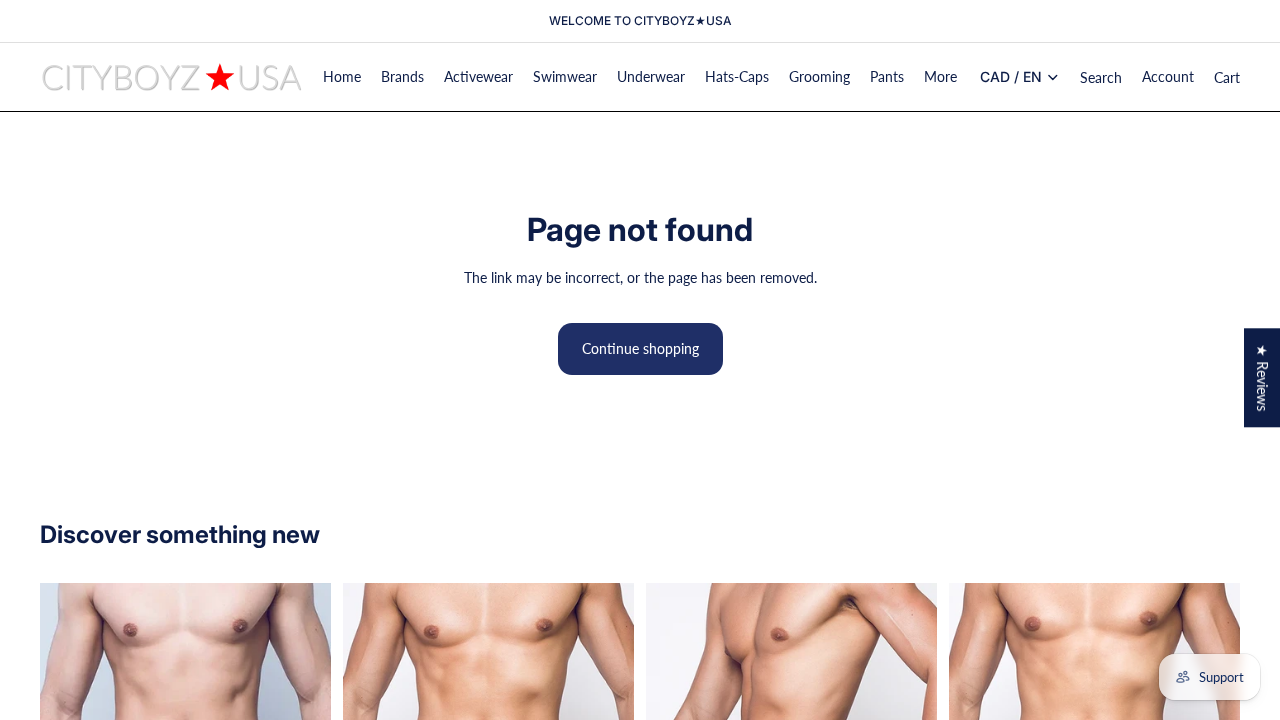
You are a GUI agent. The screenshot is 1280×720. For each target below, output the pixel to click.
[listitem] (940, 77)
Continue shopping (640, 348)
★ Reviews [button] (1262, 377)
